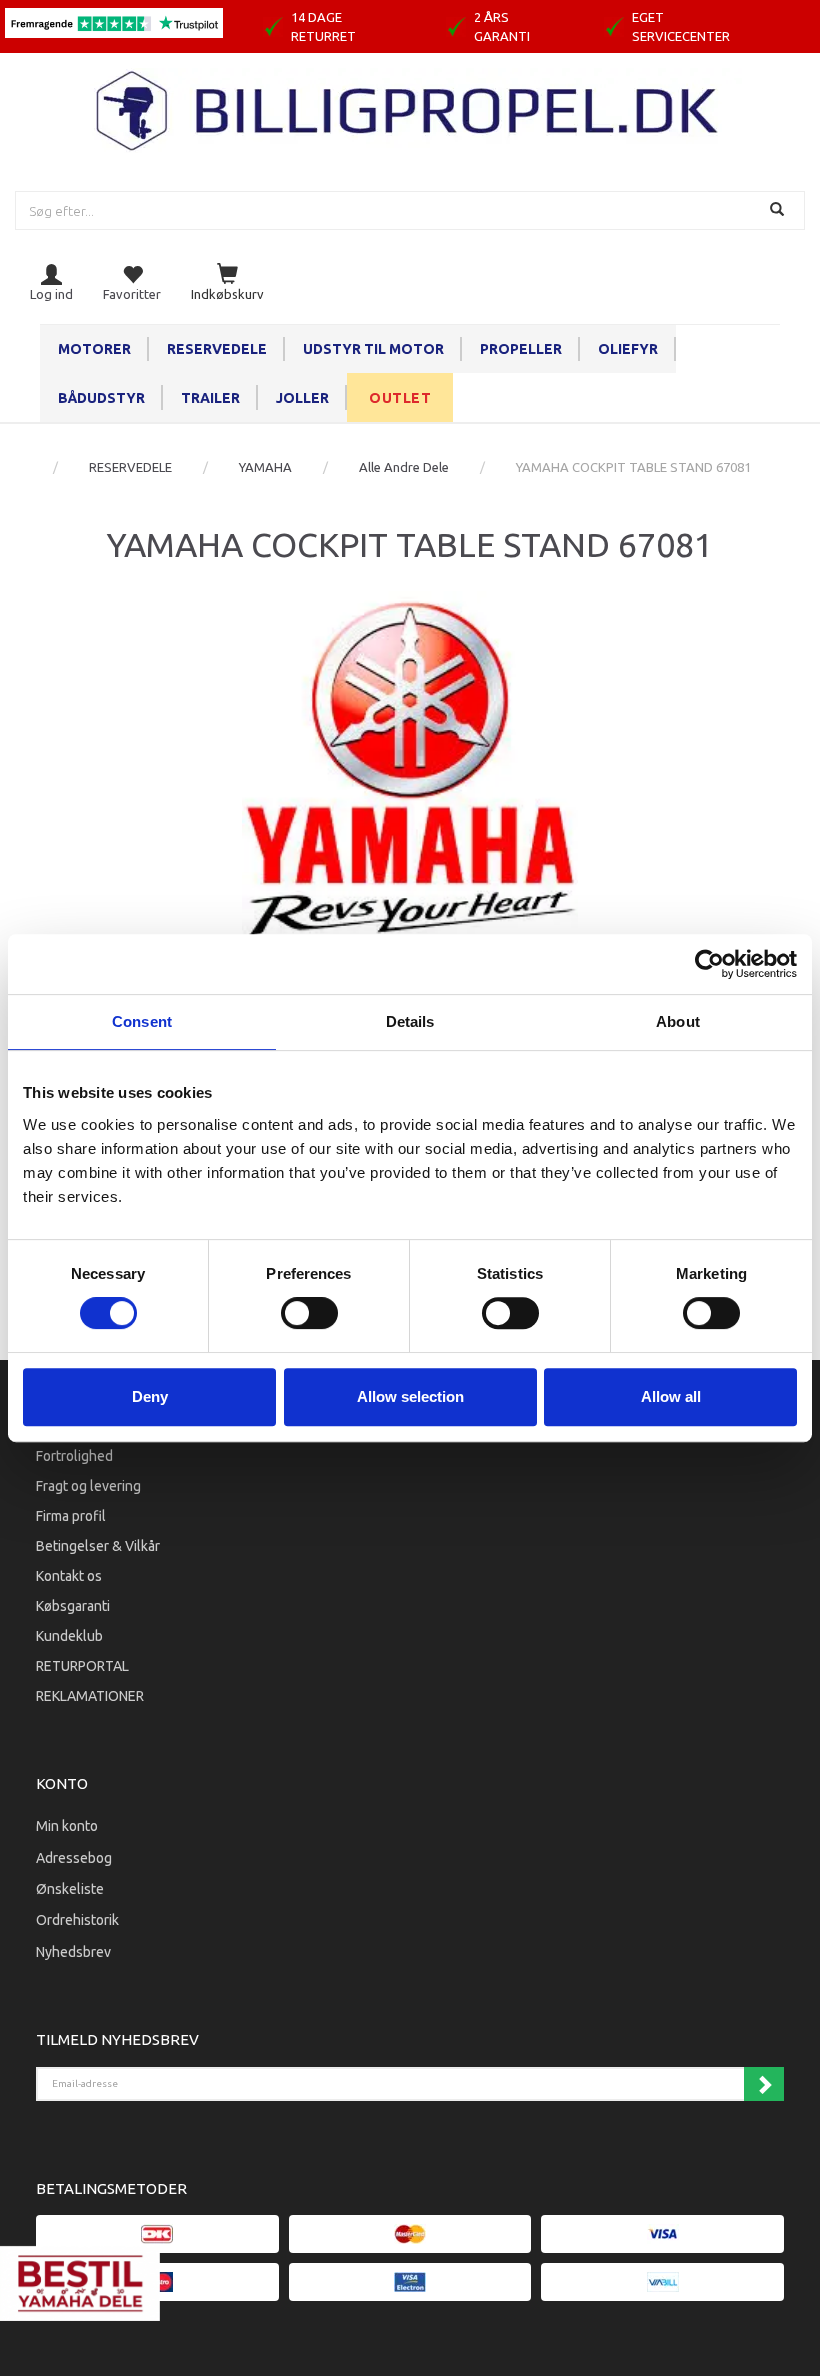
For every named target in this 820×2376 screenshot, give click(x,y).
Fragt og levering (88, 1486)
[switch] (309, 1313)
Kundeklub (69, 1636)
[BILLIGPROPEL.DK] (410, 108)
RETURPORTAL (82, 1666)
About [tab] (678, 1021)
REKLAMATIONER (90, 1696)
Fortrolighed (74, 1456)
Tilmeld (764, 2084)
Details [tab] (410, 1021)
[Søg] (779, 210)
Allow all (671, 1396)
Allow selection (410, 1396)
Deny (150, 1396)
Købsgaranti (73, 1606)
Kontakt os (69, 1576)
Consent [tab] (142, 1021)
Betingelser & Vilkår (98, 1546)
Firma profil (71, 1516)
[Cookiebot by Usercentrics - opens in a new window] (709, 964)
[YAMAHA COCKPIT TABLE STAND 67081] (410, 766)
